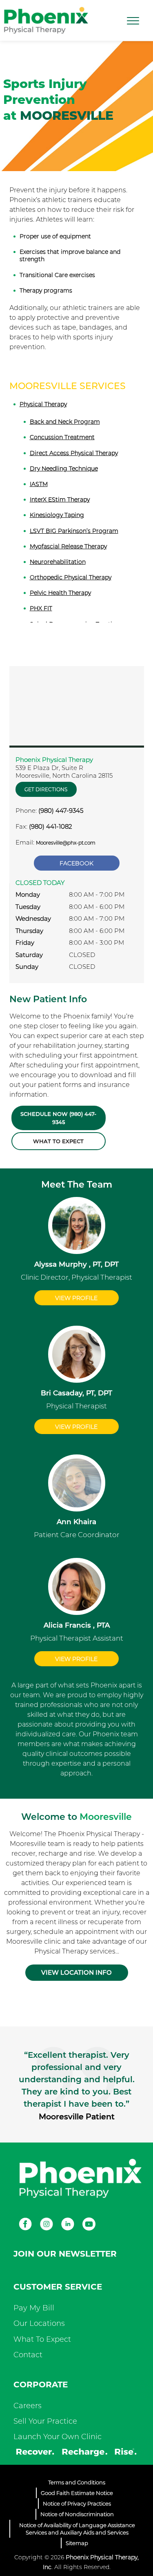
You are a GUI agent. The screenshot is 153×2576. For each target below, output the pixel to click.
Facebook (76, 863)
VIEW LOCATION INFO (76, 1972)
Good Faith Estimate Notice (77, 2493)
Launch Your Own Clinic (58, 2437)
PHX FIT (41, 608)
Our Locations (39, 2323)
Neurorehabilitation (58, 562)
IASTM (39, 484)
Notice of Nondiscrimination (77, 2514)
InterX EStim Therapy (60, 499)
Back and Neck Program (65, 422)
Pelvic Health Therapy (60, 593)
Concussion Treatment (62, 437)
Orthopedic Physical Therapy (71, 577)
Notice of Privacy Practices (77, 2503)
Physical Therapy (43, 404)
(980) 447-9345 (61, 811)
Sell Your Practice (45, 2421)
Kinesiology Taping (57, 515)
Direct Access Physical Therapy (74, 453)
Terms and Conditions (77, 2482)
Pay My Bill (34, 2308)
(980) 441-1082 (50, 826)
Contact (28, 2355)
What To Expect (42, 2339)
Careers (28, 2406)
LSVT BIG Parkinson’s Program (74, 531)
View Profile (76, 1298)
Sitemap (77, 2543)
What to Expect (58, 1141)
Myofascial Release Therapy (68, 546)
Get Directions (46, 789)
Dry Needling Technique (64, 469)
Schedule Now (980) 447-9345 (58, 1118)
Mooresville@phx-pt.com (66, 843)
